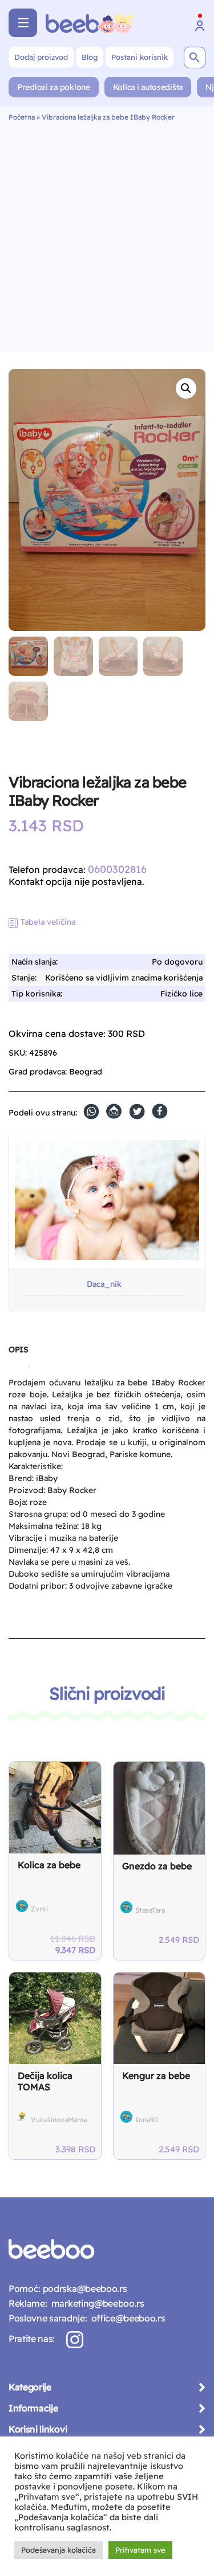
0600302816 (117, 869)
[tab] (18, 1354)
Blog (90, 57)
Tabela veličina (48, 922)
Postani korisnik (140, 57)
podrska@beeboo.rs (84, 2288)
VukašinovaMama (59, 2120)
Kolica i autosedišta (148, 87)
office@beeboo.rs (126, 2318)
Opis (18, 1349)
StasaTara (150, 1910)
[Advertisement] (107, 234)
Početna (22, 117)
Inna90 (147, 2120)
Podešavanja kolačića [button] (58, 2550)
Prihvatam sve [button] (140, 2550)
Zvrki (39, 1909)
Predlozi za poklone (54, 87)
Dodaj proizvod (41, 57)
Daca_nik (104, 1284)
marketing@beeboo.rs (95, 2303)
